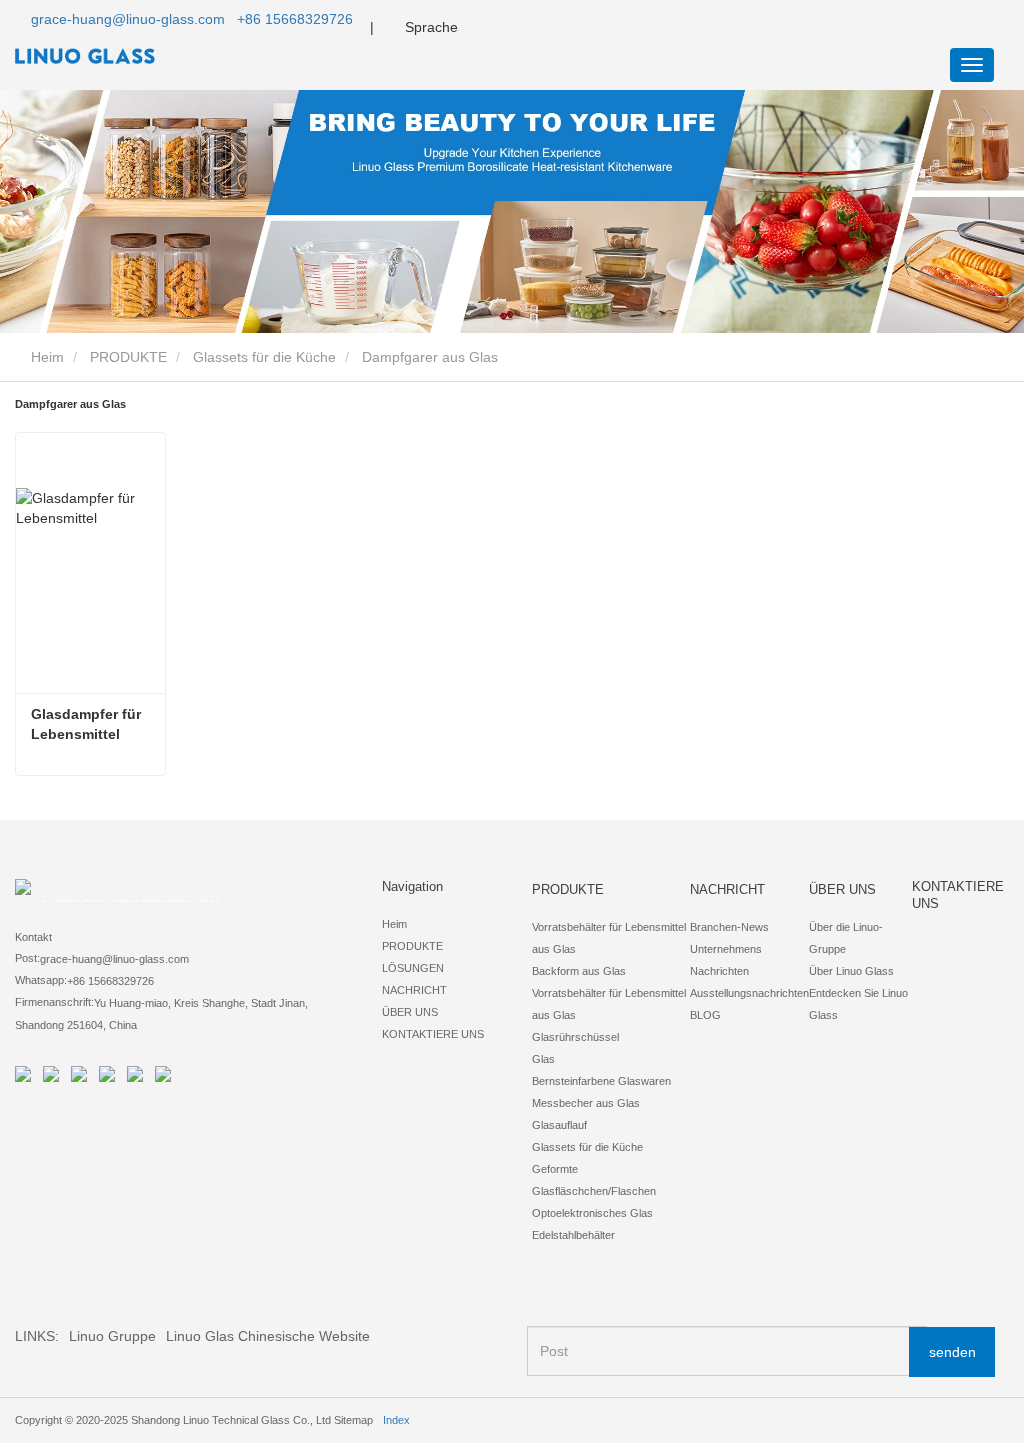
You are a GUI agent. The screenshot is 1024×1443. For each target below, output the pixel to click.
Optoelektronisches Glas (592, 1213)
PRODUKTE (128, 357)
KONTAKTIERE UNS (433, 1034)
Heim (45, 357)
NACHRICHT (414, 990)
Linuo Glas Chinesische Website (268, 1336)
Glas (543, 1059)
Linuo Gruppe (112, 1336)
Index (396, 1420)
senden (952, 1352)
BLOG (705, 1015)
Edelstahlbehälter (573, 1235)
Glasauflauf (559, 1125)
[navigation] (972, 65)
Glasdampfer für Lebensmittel (88, 724)
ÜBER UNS (410, 1012)
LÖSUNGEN (413, 968)
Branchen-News (729, 927)
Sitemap (353, 1420)
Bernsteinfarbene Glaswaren (601, 1081)
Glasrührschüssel (575, 1037)
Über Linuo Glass (851, 971)
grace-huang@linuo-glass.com (128, 19)
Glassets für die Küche (264, 357)
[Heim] (115, 56)
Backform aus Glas (579, 971)
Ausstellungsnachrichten (749, 993)
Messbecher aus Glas (586, 1103)
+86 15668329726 (295, 19)
